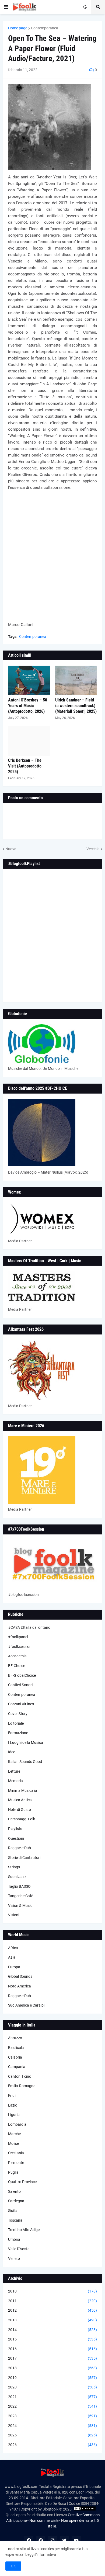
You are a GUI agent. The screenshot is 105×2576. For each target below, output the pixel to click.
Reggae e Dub (20, 1848)
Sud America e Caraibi (26, 2005)
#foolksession (20, 1647)
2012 (52, 2310)
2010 (52, 2291)
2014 (52, 2330)
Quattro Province (22, 2182)
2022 (52, 2406)
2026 (52, 2445)
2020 (52, 2387)
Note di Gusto (20, 1810)
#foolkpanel (18, 1637)
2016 (52, 2349)
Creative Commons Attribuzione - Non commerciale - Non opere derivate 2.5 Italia (53, 2520)
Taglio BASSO (19, 1886)
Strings (14, 1867)
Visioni (14, 1915)
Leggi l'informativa (41, 2554)
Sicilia (13, 2211)
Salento (14, 2191)
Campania (17, 2067)
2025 (52, 2435)
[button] (6, 7)
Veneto (14, 2259)
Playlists (15, 1829)
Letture (14, 1771)
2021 (52, 2397)
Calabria (15, 2057)
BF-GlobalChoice (22, 1675)
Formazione (18, 1733)
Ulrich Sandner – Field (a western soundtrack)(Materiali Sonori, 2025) (76, 706)
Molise (13, 2143)
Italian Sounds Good (25, 1762)
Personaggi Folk (22, 1819)
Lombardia (17, 2124)
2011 (52, 2301)
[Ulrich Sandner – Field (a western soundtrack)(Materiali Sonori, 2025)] (76, 680)
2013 (52, 2320)
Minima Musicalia (23, 1790)
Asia (12, 1957)
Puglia (13, 2172)
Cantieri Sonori (20, 1685)
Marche (14, 2134)
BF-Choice (17, 1666)
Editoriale (16, 1723)
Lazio (13, 2105)
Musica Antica (20, 1800)
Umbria (14, 2239)
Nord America (20, 1986)
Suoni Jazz (17, 1877)
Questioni (16, 1838)
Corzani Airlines (21, 1704)
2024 (52, 2426)
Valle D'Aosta (19, 2249)
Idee (12, 1752)
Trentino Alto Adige (24, 2230)
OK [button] (13, 2566)
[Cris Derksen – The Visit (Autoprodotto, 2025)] (29, 741)
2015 (52, 2339)
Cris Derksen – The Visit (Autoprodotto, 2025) (25, 766)
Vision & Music (20, 1906)
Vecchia (93, 849)
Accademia (17, 1656)
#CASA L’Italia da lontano (29, 1627)
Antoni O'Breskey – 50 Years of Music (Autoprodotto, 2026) (28, 706)
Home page (18, 28)
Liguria (14, 2115)
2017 (52, 2358)
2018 (52, 2368)
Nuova (11, 849)
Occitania (16, 2153)
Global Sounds (20, 1976)
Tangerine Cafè (21, 1896)
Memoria (15, 1781)
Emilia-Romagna (22, 2086)
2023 (52, 2416)
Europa (14, 1967)
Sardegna (16, 2201)
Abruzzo (15, 2038)
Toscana (15, 2220)
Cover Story (18, 1714)
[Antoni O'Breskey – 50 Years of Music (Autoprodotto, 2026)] (29, 680)
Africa (13, 1948)
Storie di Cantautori (24, 1858)
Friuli (12, 2096)
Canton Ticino (20, 2076)
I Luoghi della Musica (26, 1742)
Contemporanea (45, 28)
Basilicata (16, 2048)
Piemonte (16, 2163)
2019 (52, 2378)
